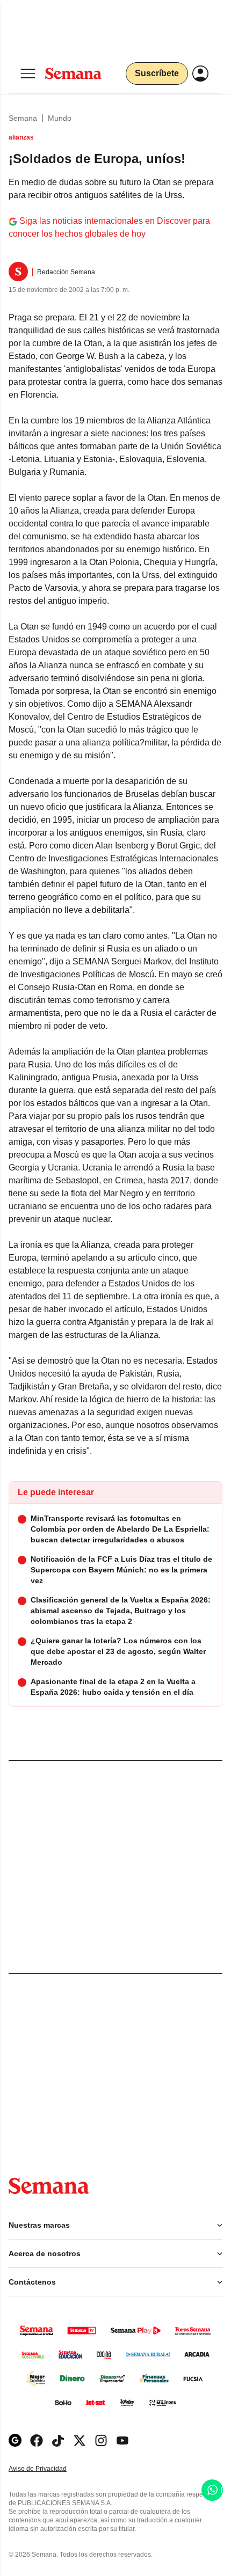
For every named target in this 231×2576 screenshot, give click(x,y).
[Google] (15, 2440)
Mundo (60, 118)
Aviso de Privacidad (49, 2469)
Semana (23, 118)
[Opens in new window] (37, 2440)
